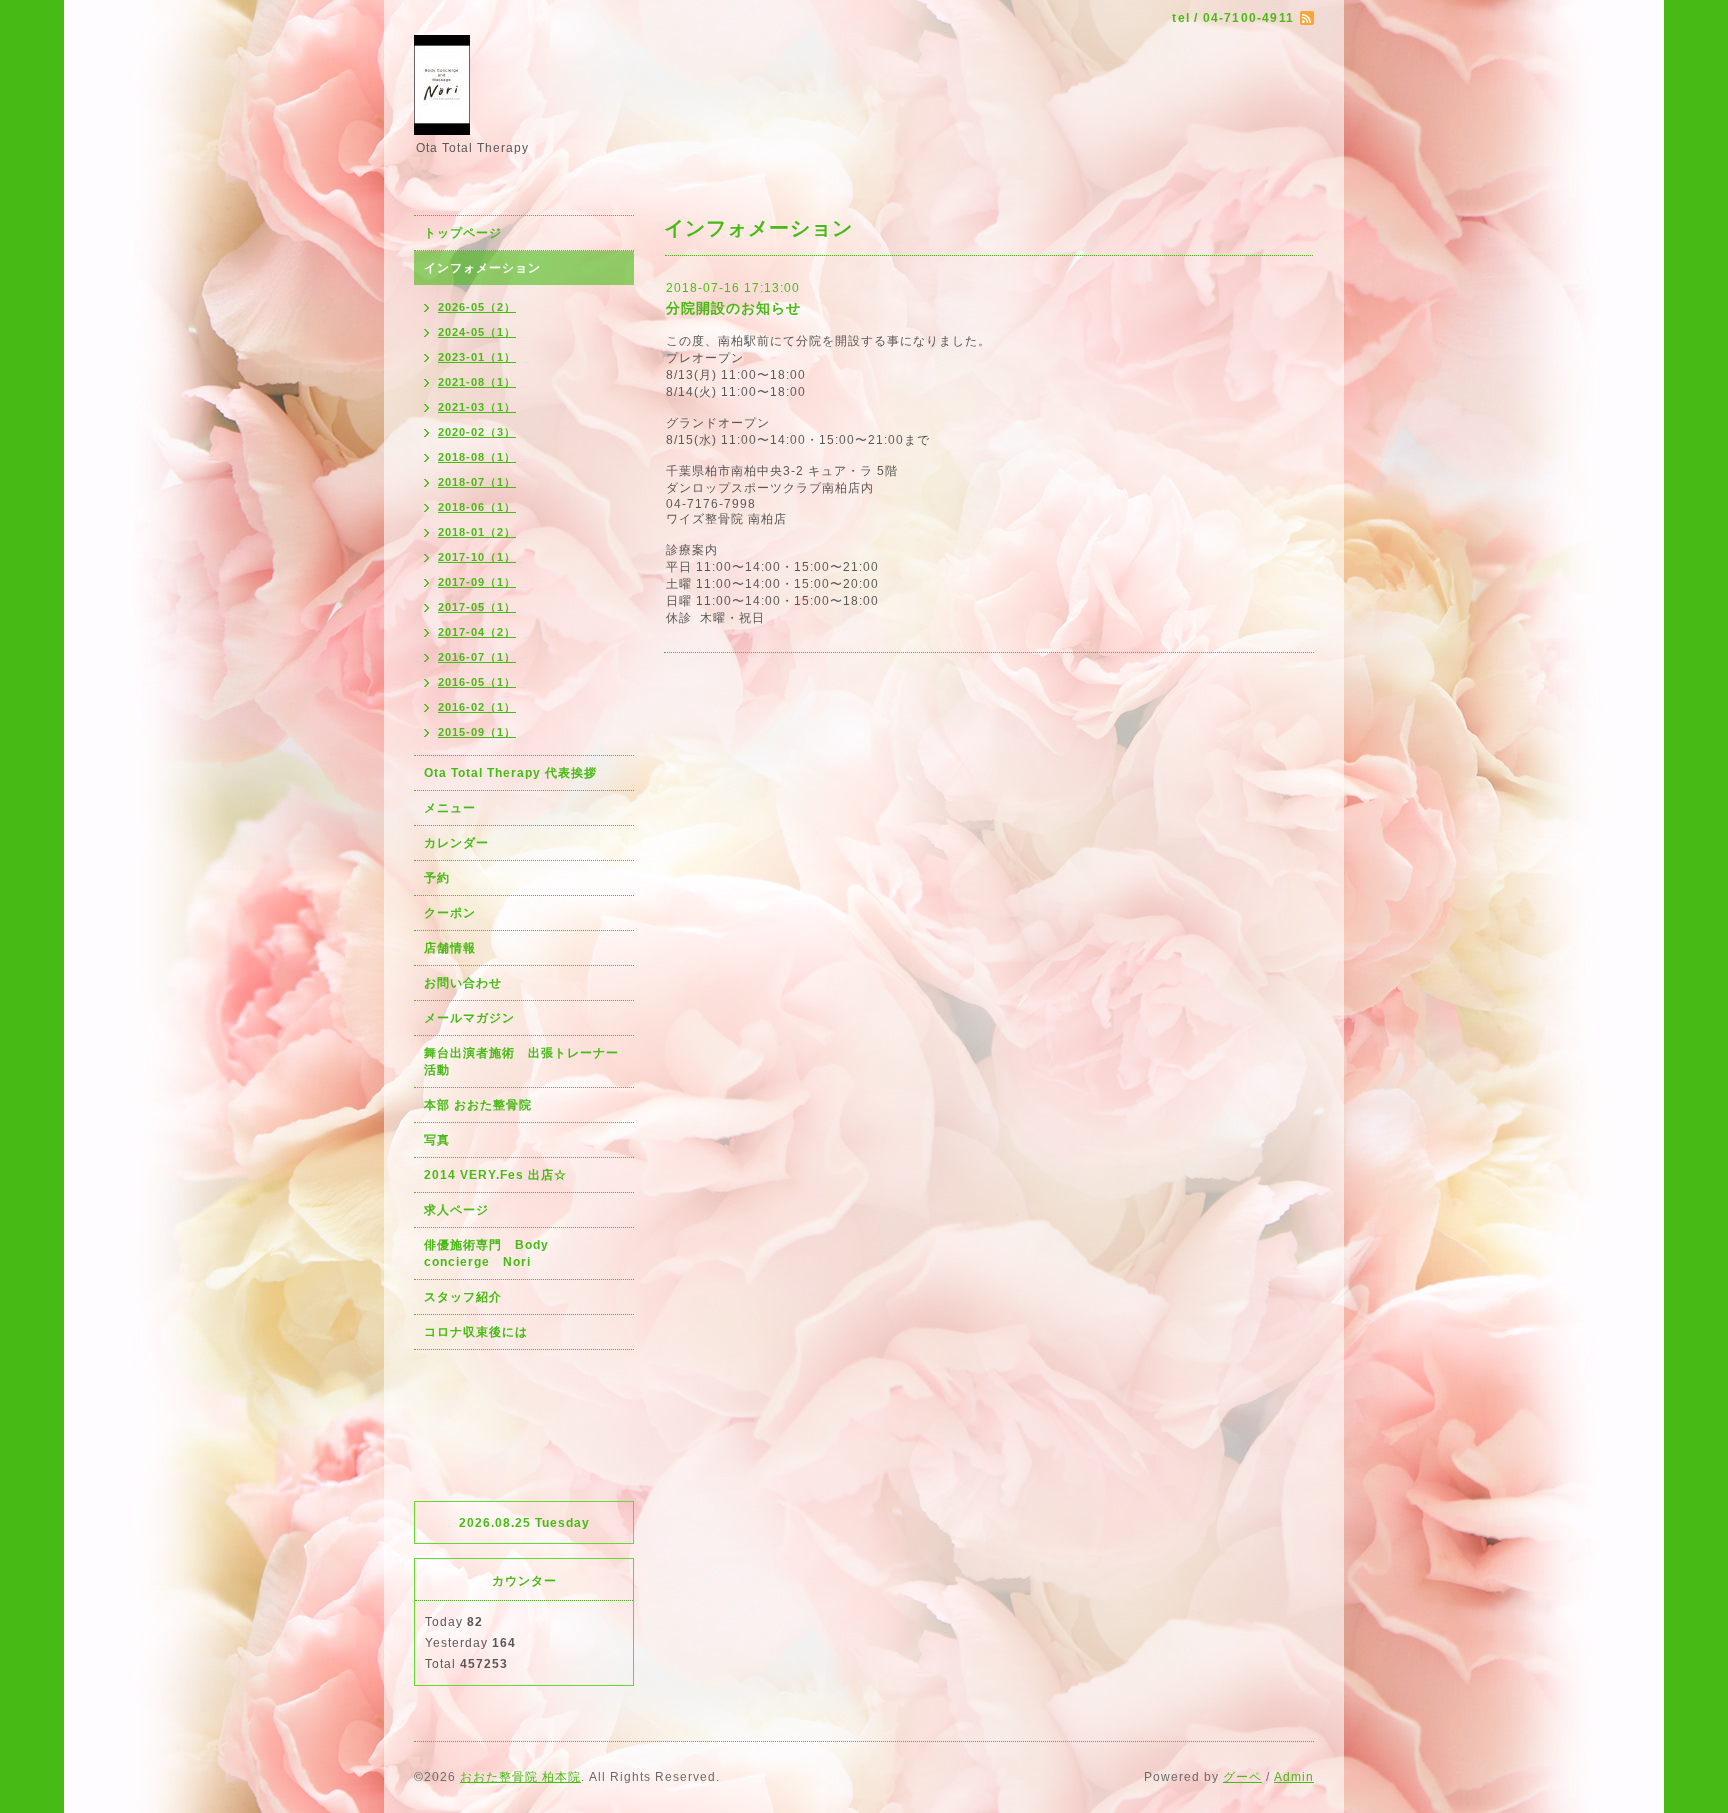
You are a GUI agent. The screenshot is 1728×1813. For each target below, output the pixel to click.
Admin (1294, 1777)
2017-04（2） (477, 632)
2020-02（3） (477, 432)
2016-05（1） (477, 682)
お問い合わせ (463, 983)
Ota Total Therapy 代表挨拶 (510, 773)
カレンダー (456, 843)
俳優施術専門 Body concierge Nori (493, 1253)
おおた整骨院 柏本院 (520, 1777)
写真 (437, 1140)
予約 (437, 878)
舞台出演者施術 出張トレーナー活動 (521, 1061)
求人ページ (456, 1210)
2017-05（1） (477, 607)
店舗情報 (450, 948)
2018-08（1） (477, 457)
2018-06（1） (477, 507)
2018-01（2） (477, 532)
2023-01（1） (477, 357)
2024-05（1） (477, 332)
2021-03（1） (477, 407)
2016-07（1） (477, 657)
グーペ (1242, 1777)
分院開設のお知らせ (733, 308)
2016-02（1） (477, 707)
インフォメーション (482, 268)
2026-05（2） (477, 307)
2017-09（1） (477, 582)
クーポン (450, 913)
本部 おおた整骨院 (478, 1105)
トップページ (463, 233)
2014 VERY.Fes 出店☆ (495, 1175)
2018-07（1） (477, 482)
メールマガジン (469, 1018)
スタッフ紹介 (463, 1297)
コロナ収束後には (476, 1332)
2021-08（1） (477, 382)
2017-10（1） (477, 557)
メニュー (450, 808)
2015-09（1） (477, 732)
